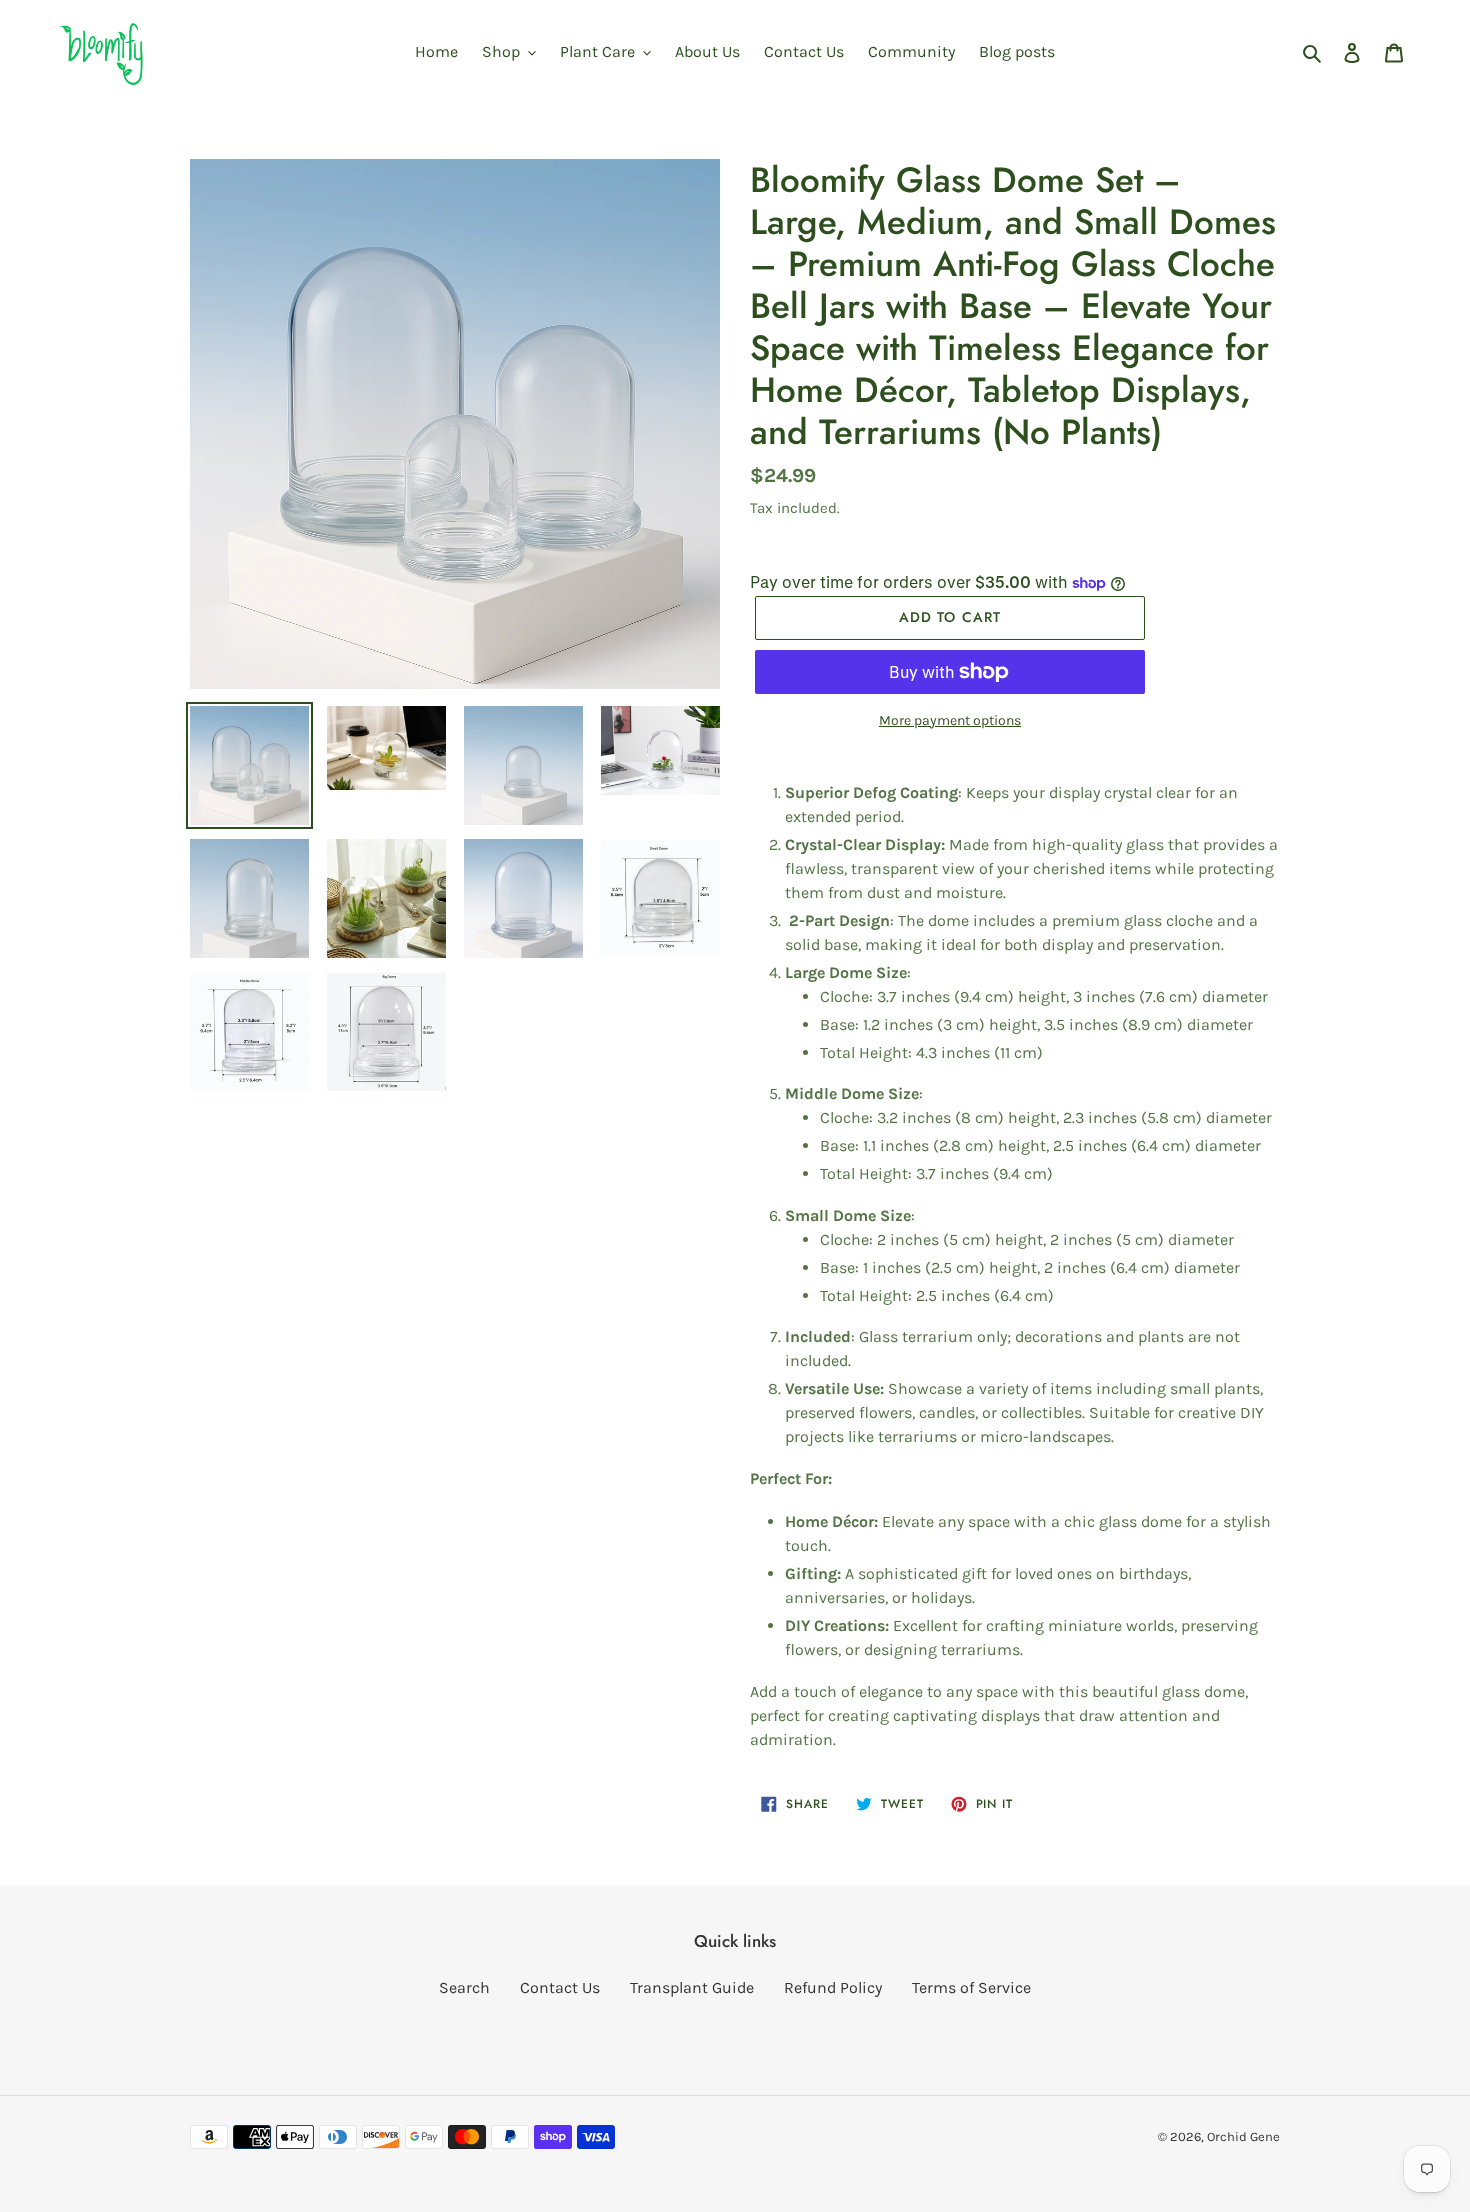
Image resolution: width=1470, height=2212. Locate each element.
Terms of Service (971, 1987)
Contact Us (560, 1987)
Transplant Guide (692, 1987)
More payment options (950, 720)
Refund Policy (833, 1987)
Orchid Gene (1243, 2136)
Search (464, 1987)
